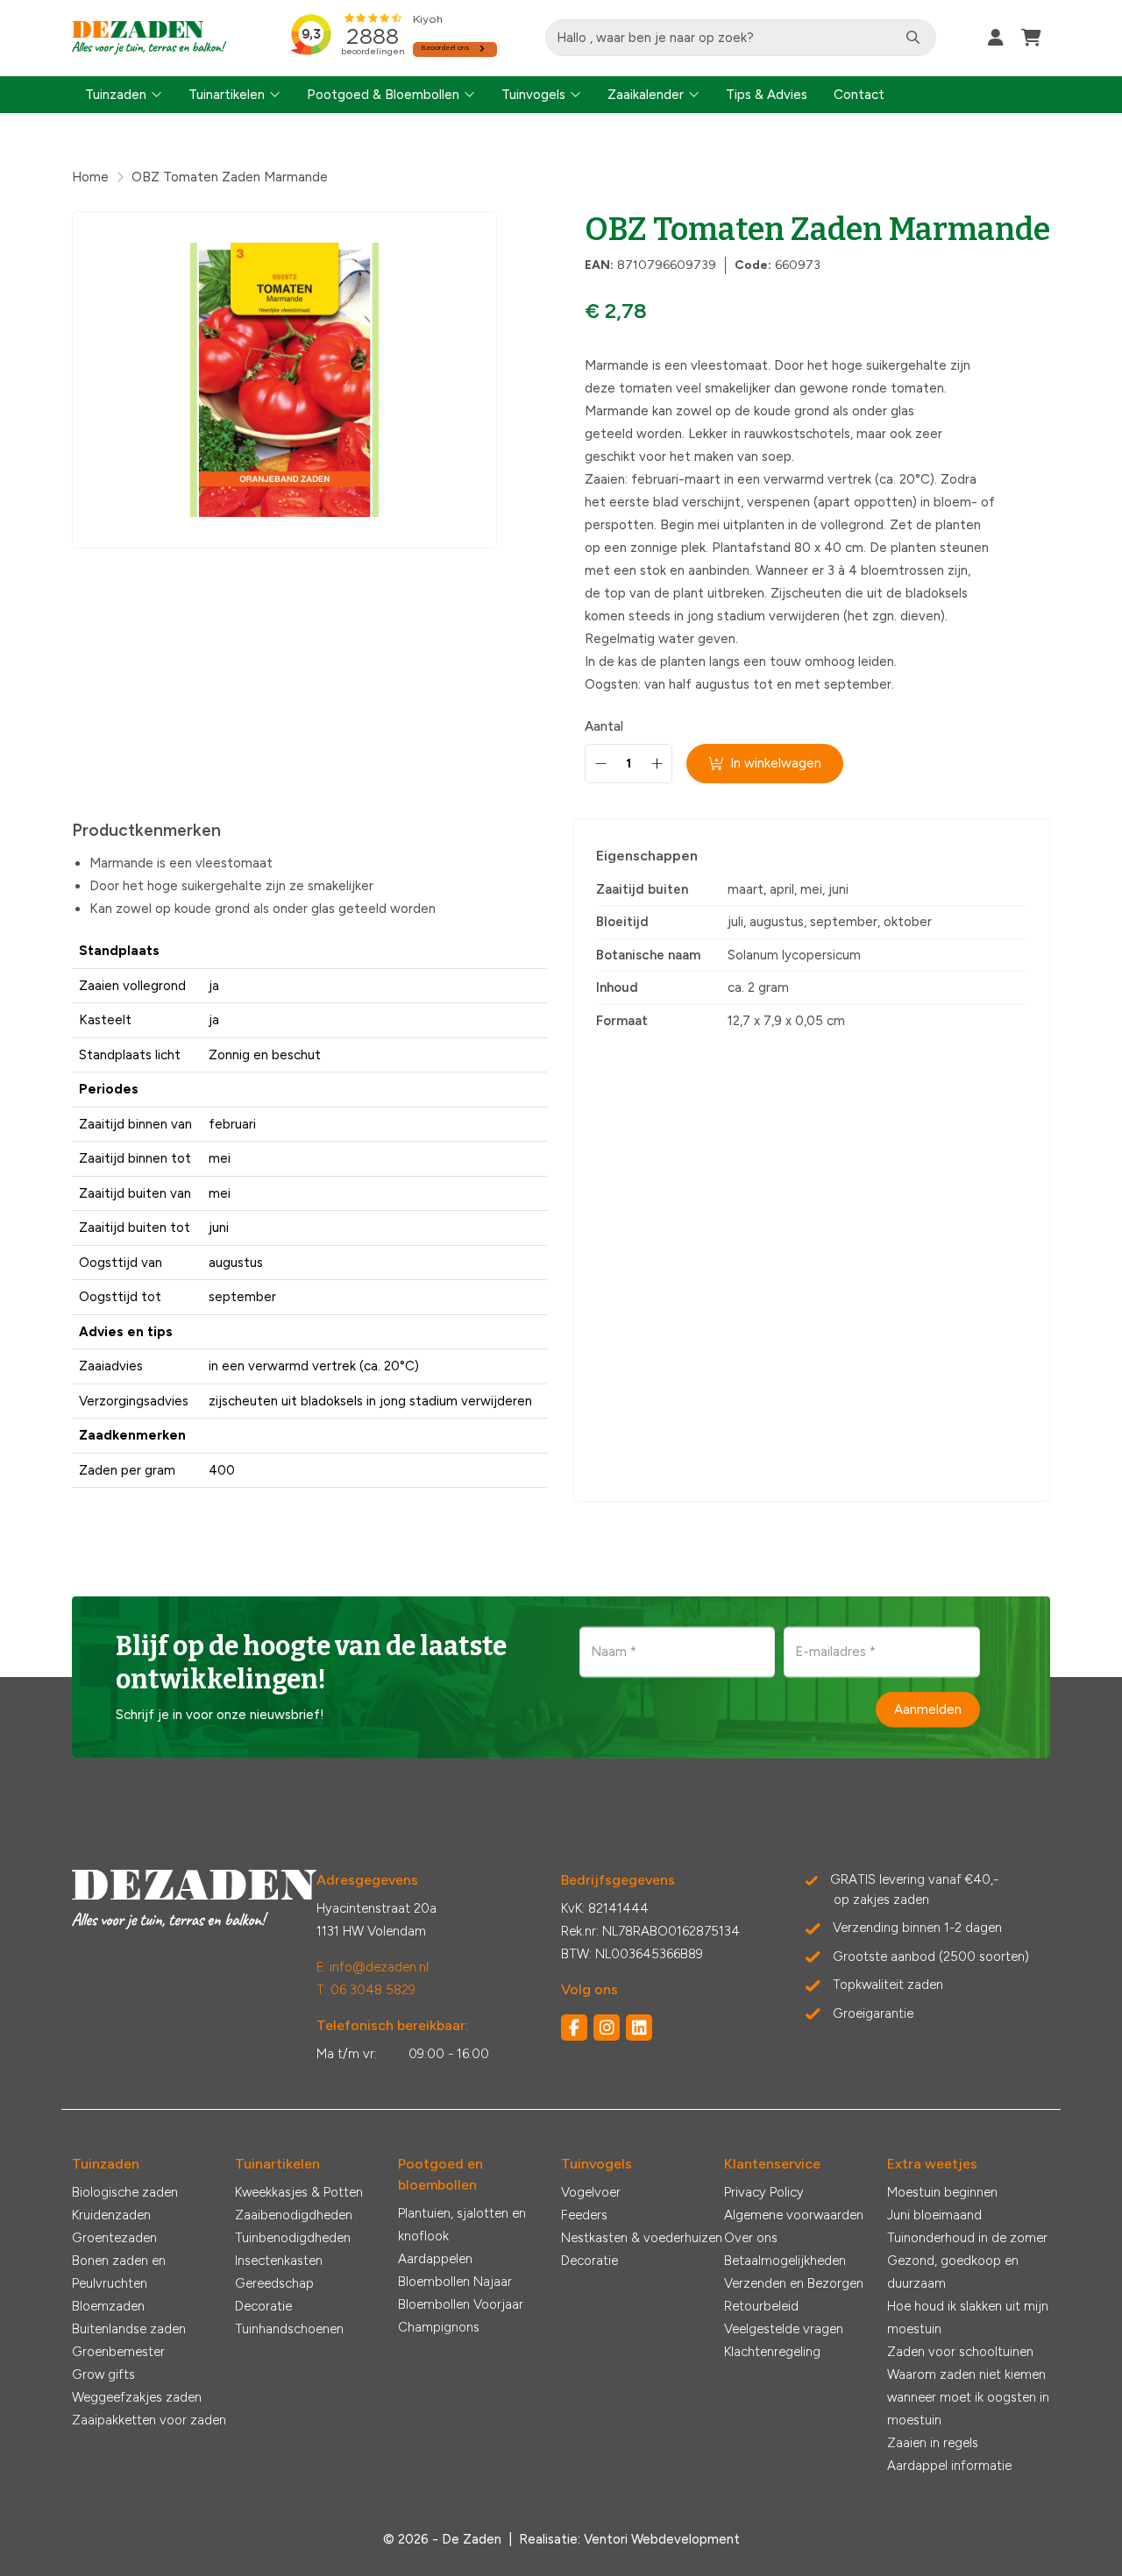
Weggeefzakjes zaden (137, 2397)
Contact (859, 95)
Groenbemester (118, 2352)
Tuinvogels (533, 95)
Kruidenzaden (111, 2215)
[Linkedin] (639, 2028)
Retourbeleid (761, 2306)
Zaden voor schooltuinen (960, 2352)
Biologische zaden (125, 2192)
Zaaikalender (646, 95)
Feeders (584, 2215)
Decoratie (263, 2306)
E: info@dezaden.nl (373, 1967)
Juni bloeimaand (934, 2215)
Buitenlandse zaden (129, 2329)
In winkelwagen (776, 763)
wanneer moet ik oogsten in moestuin (968, 2409)
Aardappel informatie (949, 2466)
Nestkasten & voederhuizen (642, 2238)
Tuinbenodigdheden (293, 2238)
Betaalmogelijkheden (785, 2261)
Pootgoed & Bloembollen (383, 95)
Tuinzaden (116, 95)
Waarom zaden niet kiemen (966, 2374)
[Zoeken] (913, 38)
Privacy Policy (764, 2192)
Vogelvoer (591, 2192)
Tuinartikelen (227, 95)
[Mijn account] (996, 38)
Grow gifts (103, 2374)
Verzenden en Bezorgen (794, 2283)
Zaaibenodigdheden (294, 2215)
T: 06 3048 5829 (366, 1990)
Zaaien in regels (933, 2443)
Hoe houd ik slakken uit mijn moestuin (968, 2318)
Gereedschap (274, 2283)
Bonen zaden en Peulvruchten (119, 2272)
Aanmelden (928, 1709)
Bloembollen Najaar (455, 2282)
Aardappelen (435, 2259)
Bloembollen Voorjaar (461, 2304)
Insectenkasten (279, 2261)
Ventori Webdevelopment (662, 2539)
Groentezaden (114, 2238)
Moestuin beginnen (942, 2192)
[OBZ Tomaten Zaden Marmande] (284, 380)
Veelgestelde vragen (784, 2329)
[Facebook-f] (574, 2028)
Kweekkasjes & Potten (299, 2192)
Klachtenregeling (772, 2352)
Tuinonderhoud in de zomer (967, 2238)
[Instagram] (607, 2028)
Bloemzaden (108, 2306)
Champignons (439, 2327)
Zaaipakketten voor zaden (149, 2420)
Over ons (751, 2238)
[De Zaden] (149, 38)
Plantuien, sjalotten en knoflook (462, 2225)
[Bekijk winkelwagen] (1031, 38)
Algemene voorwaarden (794, 2215)
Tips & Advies (767, 95)
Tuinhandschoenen (289, 2329)
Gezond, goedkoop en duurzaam (953, 2272)
